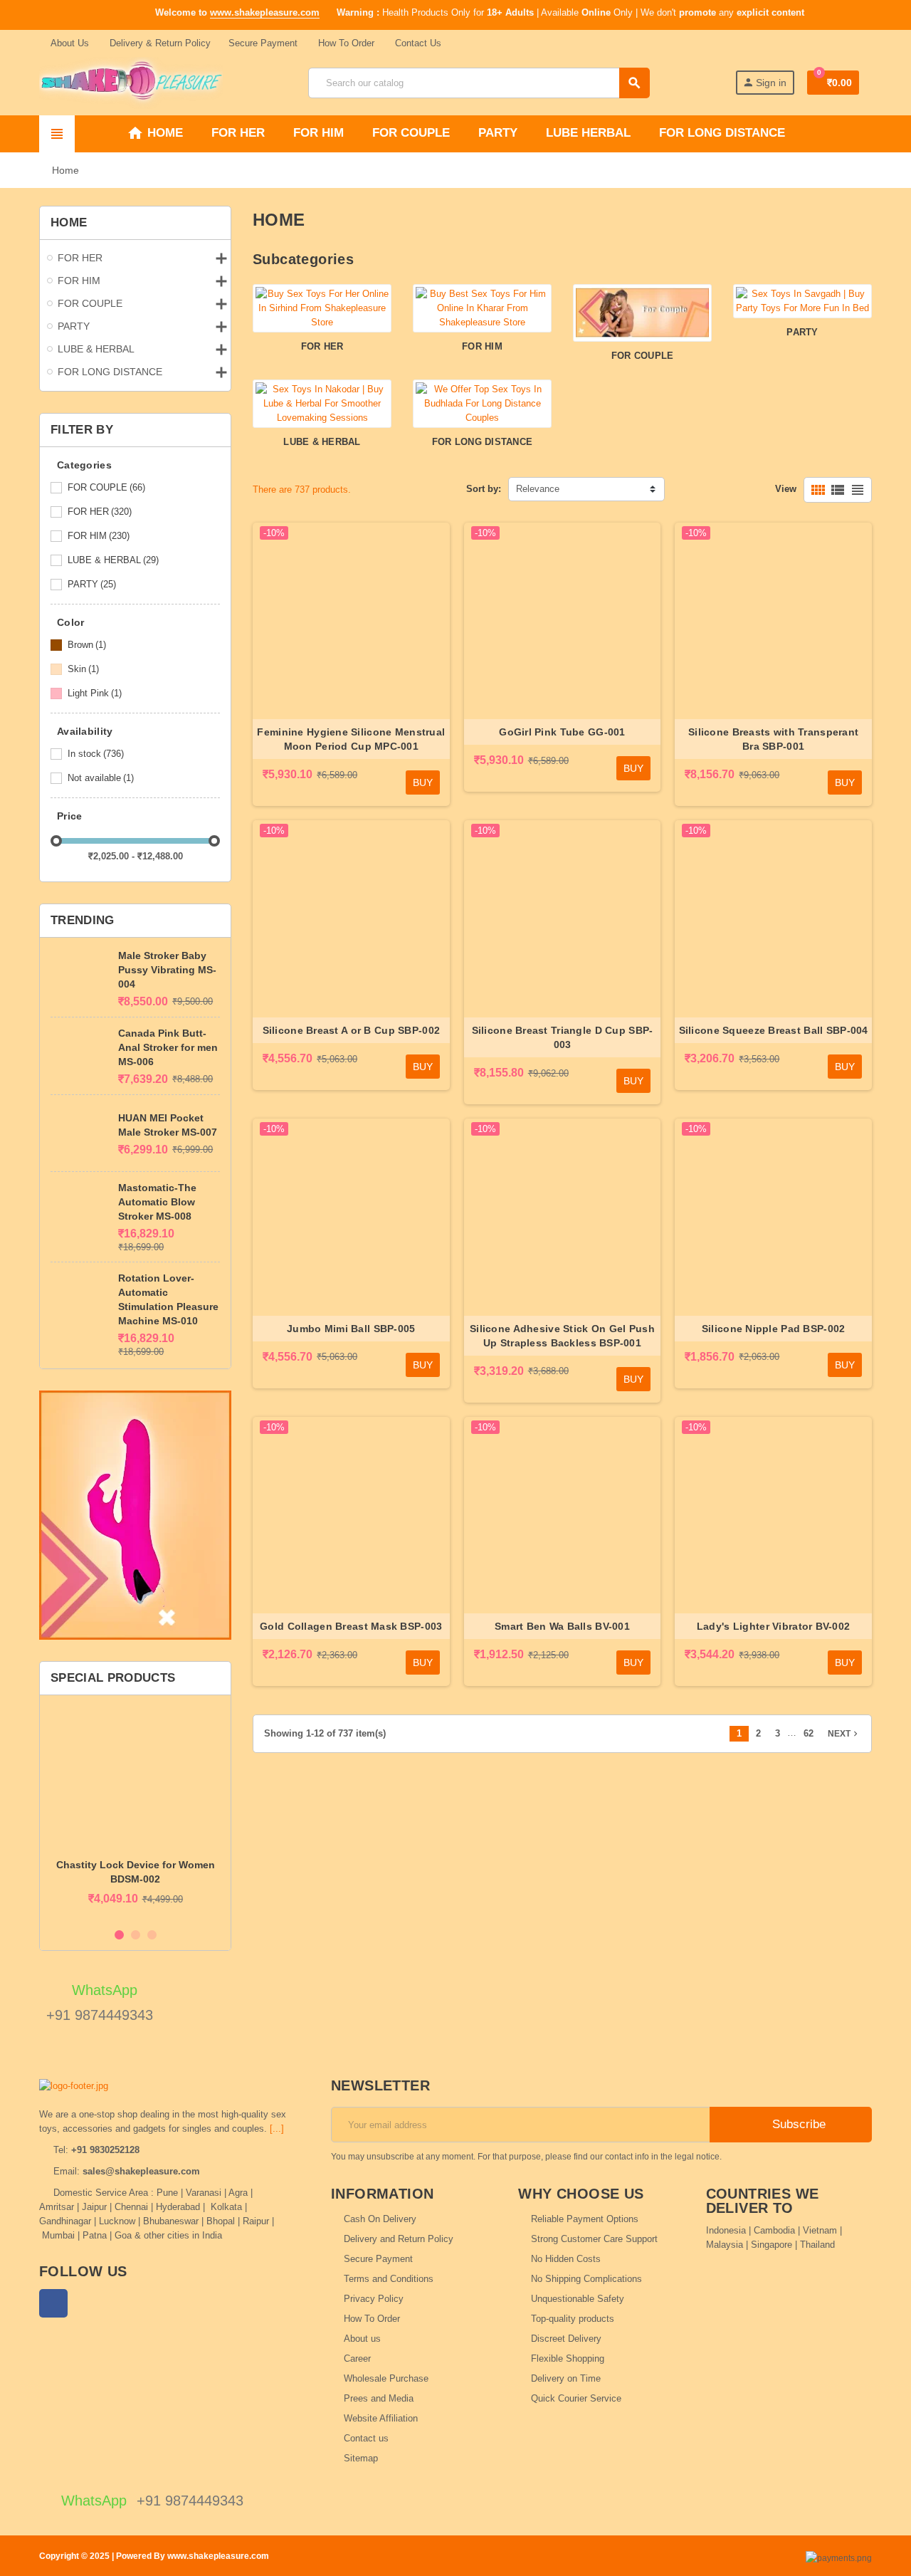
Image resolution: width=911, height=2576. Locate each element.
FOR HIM (99, 536)
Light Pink (95, 693)
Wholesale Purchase (386, 2378)
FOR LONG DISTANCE (482, 442)
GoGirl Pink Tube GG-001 (562, 732)
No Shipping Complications (586, 2279)
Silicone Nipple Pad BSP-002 (774, 1329)
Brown (87, 645)
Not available (101, 778)
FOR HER (100, 512)
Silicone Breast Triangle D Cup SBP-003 (563, 1037)
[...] (277, 2129)
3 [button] (152, 1935)
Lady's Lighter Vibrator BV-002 (773, 1626)
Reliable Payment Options (585, 2219)
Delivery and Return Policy (399, 2239)
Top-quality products (573, 2319)
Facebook (53, 2303)
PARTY (92, 584)
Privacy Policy (374, 2299)
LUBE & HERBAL (113, 560)
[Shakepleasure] (131, 82)
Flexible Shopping (568, 2358)
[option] (135, 1813)
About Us (69, 43)
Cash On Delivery (380, 2219)
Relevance (538, 489)
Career (357, 2358)
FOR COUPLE (106, 487)
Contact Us (417, 43)
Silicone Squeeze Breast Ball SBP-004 (774, 1030)
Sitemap (361, 2458)
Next (844, 1734)
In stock (96, 754)
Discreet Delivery (566, 2339)
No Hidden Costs (566, 2259)
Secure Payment (263, 43)
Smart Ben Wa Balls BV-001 (562, 1626)
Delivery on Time (566, 2378)
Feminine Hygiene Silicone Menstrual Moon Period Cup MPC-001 (351, 739)
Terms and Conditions (389, 2279)
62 (809, 1733)
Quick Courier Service (576, 2398)
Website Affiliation (381, 2418)
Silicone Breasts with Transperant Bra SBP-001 (773, 739)
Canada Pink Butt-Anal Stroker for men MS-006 (168, 1047)
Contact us (366, 2438)
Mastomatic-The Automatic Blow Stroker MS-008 (157, 1202)
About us (362, 2339)
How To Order (345, 43)
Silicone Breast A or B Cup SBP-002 (352, 1030)
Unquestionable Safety (578, 2299)
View (786, 489)
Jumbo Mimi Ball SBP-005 (351, 1329)
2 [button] (136, 1935)
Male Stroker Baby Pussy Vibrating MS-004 (167, 970)
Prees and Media (379, 2398)
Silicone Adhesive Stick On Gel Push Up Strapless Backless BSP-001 (562, 1336)
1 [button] (119, 1935)
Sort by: (484, 489)
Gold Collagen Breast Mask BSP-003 (351, 1626)
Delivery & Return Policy (159, 43)
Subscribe (797, 2124)
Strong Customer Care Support (594, 2239)
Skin (83, 669)
